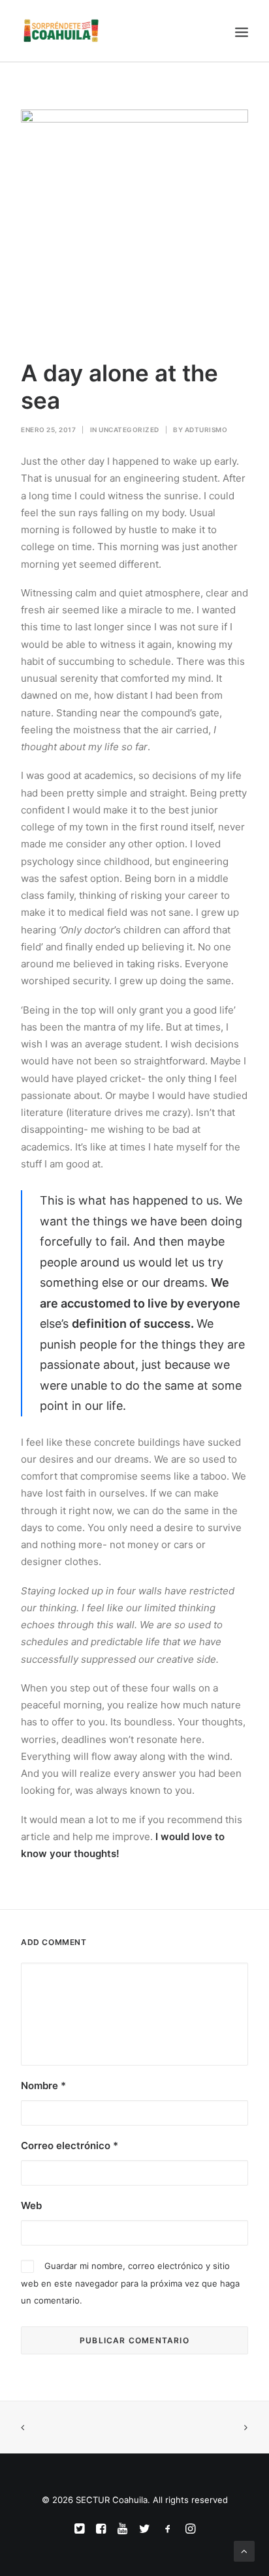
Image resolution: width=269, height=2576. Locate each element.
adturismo (206, 430)
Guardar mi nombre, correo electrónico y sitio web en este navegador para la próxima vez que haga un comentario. (130, 2283)
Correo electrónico (70, 2145)
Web (31, 2205)
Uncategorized (129, 430)
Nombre (43, 2086)
